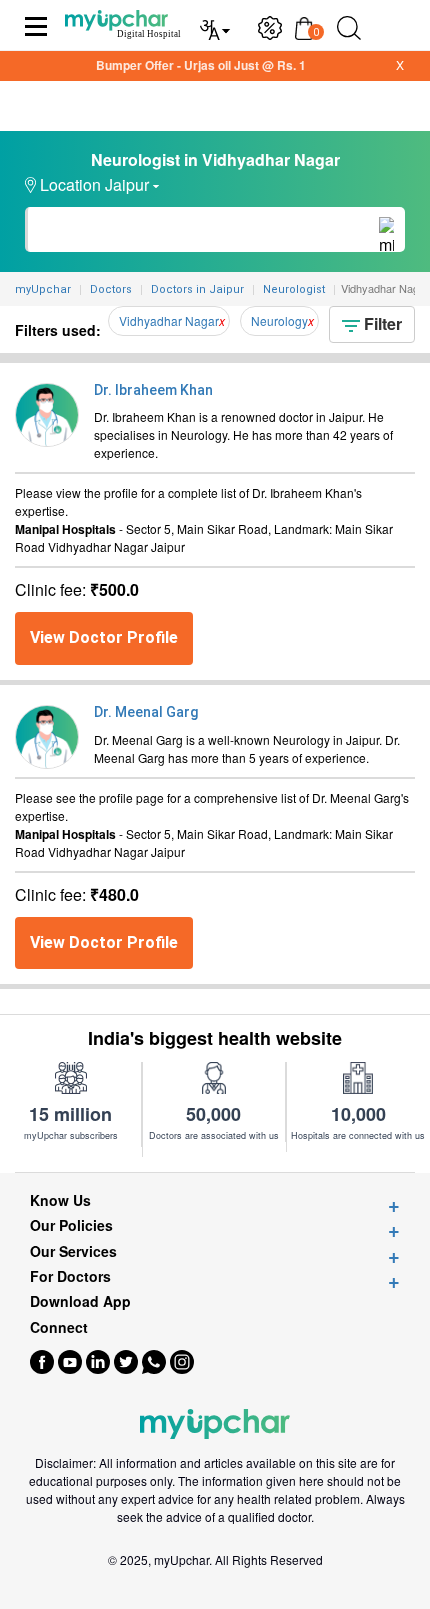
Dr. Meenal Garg (146, 712)
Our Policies (71, 1225)
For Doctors (70, 1276)
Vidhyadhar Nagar (169, 320)
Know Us (60, 1200)
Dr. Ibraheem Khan (153, 390)
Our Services (73, 1251)
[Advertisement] (215, 1584)
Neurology (279, 320)
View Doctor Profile (104, 637)
